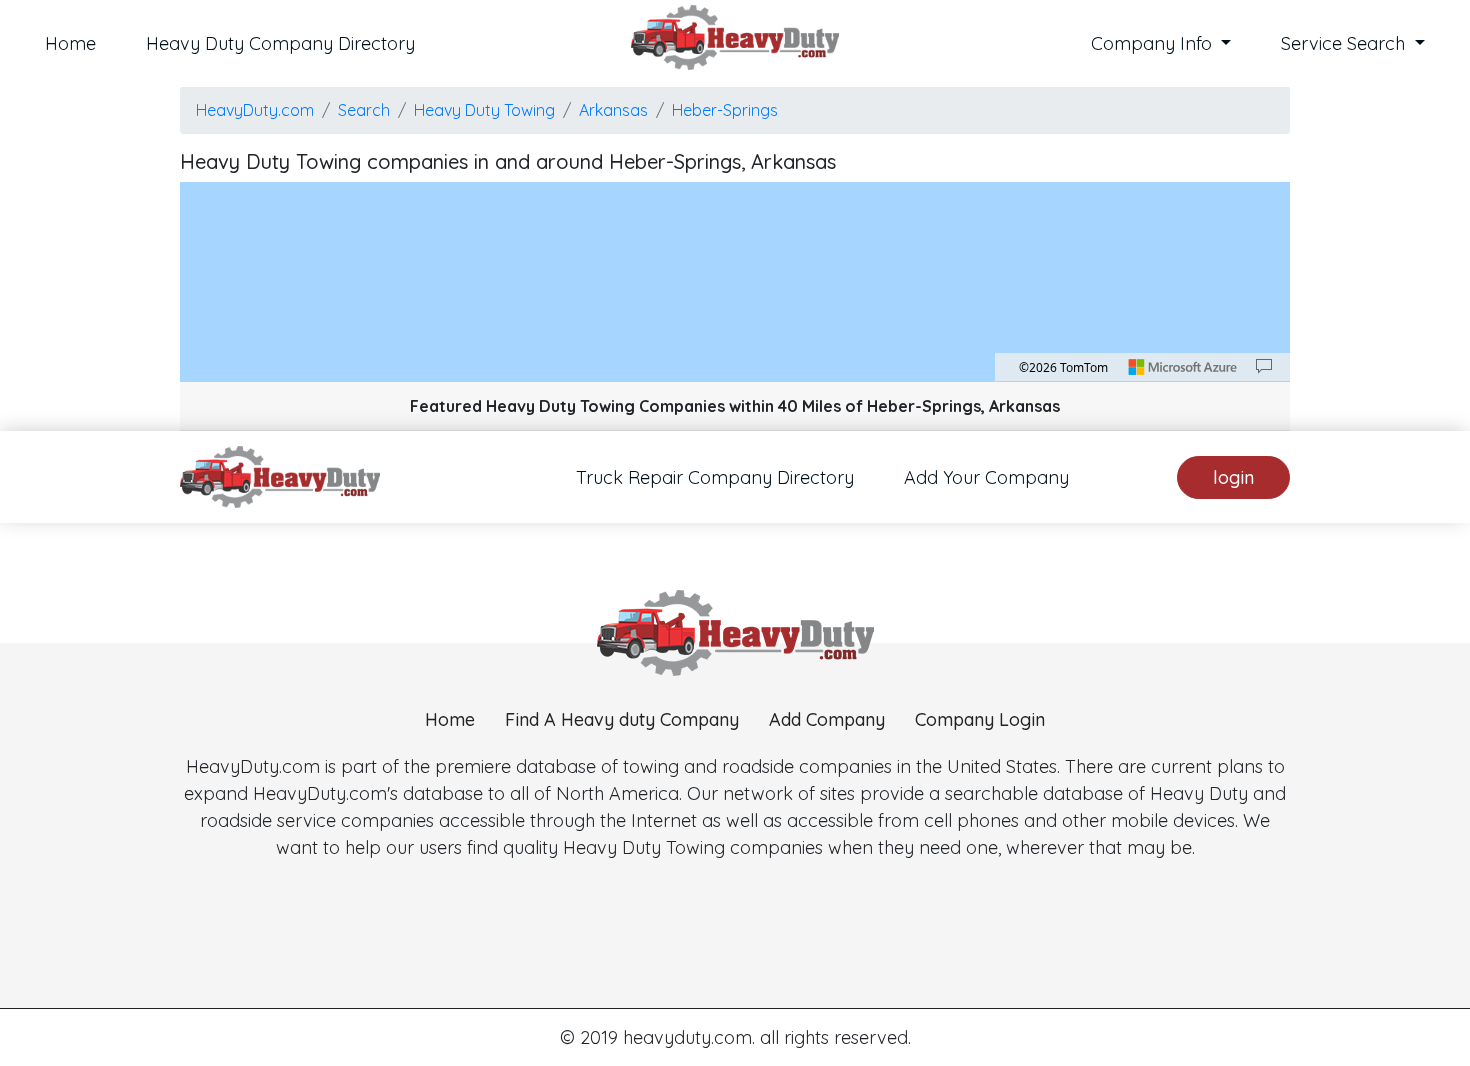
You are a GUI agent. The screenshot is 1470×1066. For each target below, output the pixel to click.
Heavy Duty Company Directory (280, 43)
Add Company (827, 719)
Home (70, 43)
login (1233, 477)
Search (364, 110)
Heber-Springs (725, 110)
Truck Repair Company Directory (715, 477)
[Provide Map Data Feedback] (1264, 367)
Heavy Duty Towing (484, 110)
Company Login (980, 719)
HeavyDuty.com (255, 110)
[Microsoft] (1183, 367)
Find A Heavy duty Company (622, 719)
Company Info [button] (1154, 43)
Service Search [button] (1345, 43)
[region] (735, 282)
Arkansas (613, 110)
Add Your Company (986, 477)
